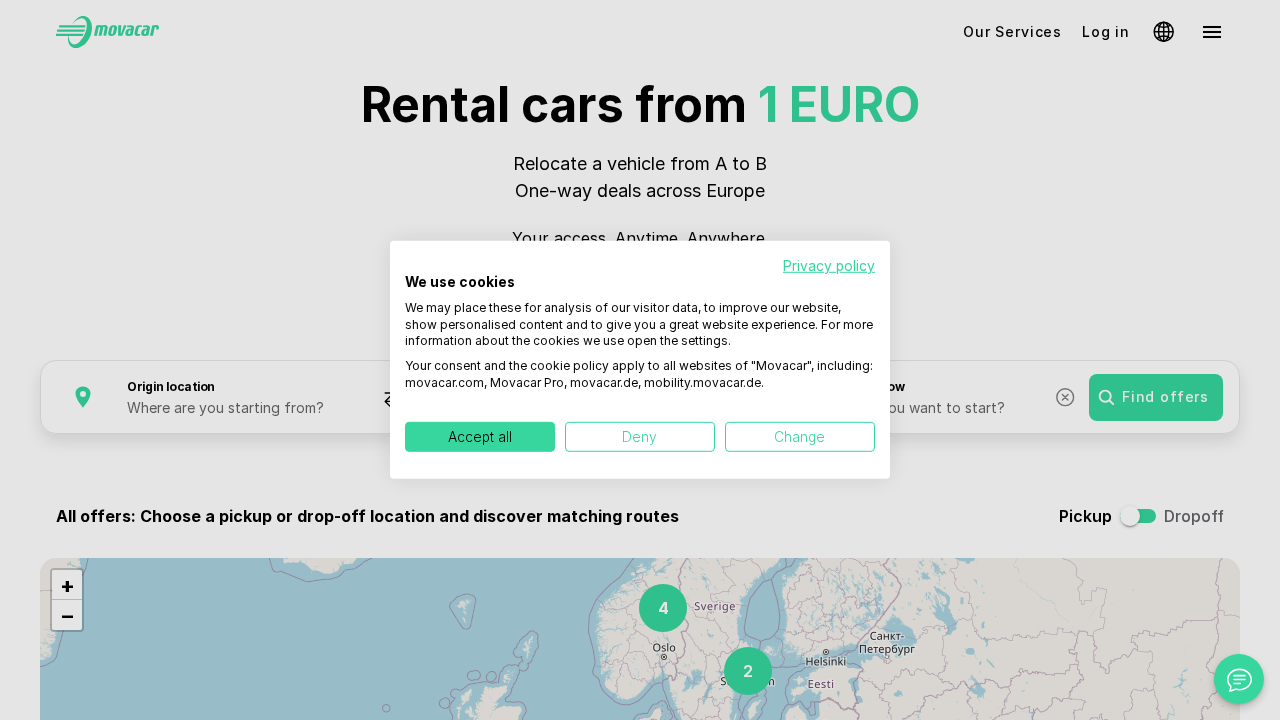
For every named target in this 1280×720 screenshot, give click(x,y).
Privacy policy (829, 266)
